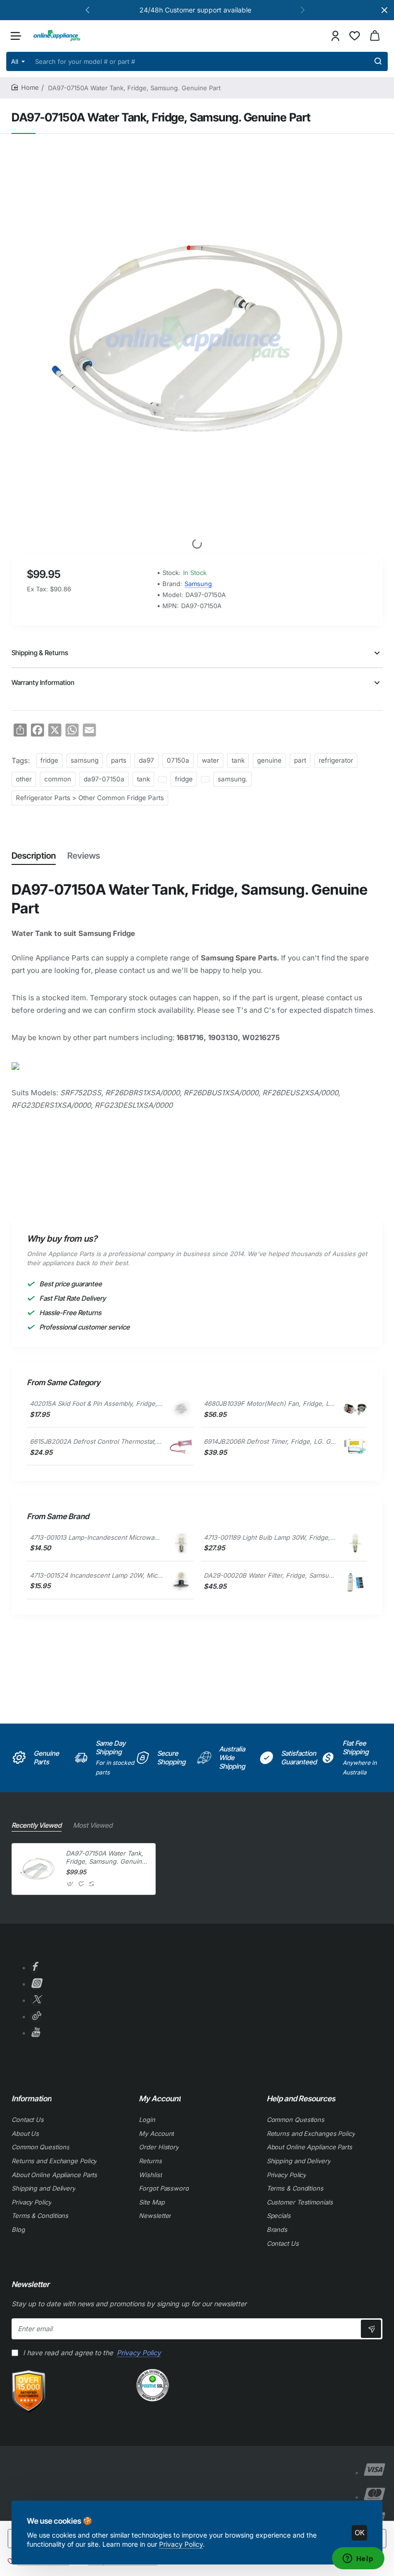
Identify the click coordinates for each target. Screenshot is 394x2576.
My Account (160, 2098)
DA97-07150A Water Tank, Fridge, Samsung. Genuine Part (106, 1858)
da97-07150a (104, 779)
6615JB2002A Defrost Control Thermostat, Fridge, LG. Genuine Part (96, 1441)
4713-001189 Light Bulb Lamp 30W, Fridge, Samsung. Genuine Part (270, 1537)
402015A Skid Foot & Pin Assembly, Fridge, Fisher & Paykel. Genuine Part (96, 1403)
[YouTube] (35, 2033)
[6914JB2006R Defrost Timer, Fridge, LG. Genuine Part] (355, 1448)
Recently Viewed (37, 1825)
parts (119, 760)
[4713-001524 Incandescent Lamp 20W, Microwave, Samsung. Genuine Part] (181, 1581)
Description (34, 856)
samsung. (233, 779)
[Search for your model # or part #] (378, 61)
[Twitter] (36, 2001)
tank (238, 760)
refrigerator (336, 760)
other (24, 779)
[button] (87, 10)
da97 (147, 760)
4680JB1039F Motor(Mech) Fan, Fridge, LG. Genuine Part (270, 1403)
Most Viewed (93, 1825)
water (210, 760)
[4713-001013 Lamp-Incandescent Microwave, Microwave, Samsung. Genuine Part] (181, 1543)
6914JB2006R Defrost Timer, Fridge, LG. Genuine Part (270, 1441)
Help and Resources (301, 2098)
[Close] (384, 10)
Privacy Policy (181, 2544)
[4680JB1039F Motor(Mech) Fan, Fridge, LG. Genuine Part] (355, 1409)
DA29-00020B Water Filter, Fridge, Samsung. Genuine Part (270, 1575)
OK (360, 2533)
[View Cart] (375, 36)
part (300, 760)
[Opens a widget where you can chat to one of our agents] (358, 2559)
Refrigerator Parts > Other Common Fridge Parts (90, 798)
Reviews (84, 856)
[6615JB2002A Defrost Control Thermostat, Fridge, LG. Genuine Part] (181, 1447)
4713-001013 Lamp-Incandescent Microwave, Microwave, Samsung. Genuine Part (96, 1537)
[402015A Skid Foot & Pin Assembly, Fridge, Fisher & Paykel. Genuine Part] (181, 1409)
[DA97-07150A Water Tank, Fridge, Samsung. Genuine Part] (37, 1869)
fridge (49, 760)
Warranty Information (43, 682)
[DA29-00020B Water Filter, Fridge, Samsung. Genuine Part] (355, 1581)
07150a (178, 760)
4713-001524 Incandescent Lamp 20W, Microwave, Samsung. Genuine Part (96, 1575)
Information (31, 2098)
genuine (269, 760)
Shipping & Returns (40, 653)
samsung (85, 760)
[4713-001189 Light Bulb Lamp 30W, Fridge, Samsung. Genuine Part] (355, 1543)
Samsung (198, 584)
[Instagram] (36, 1984)
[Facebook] (34, 1968)
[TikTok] (36, 2017)
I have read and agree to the (91, 2353)
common (58, 779)
